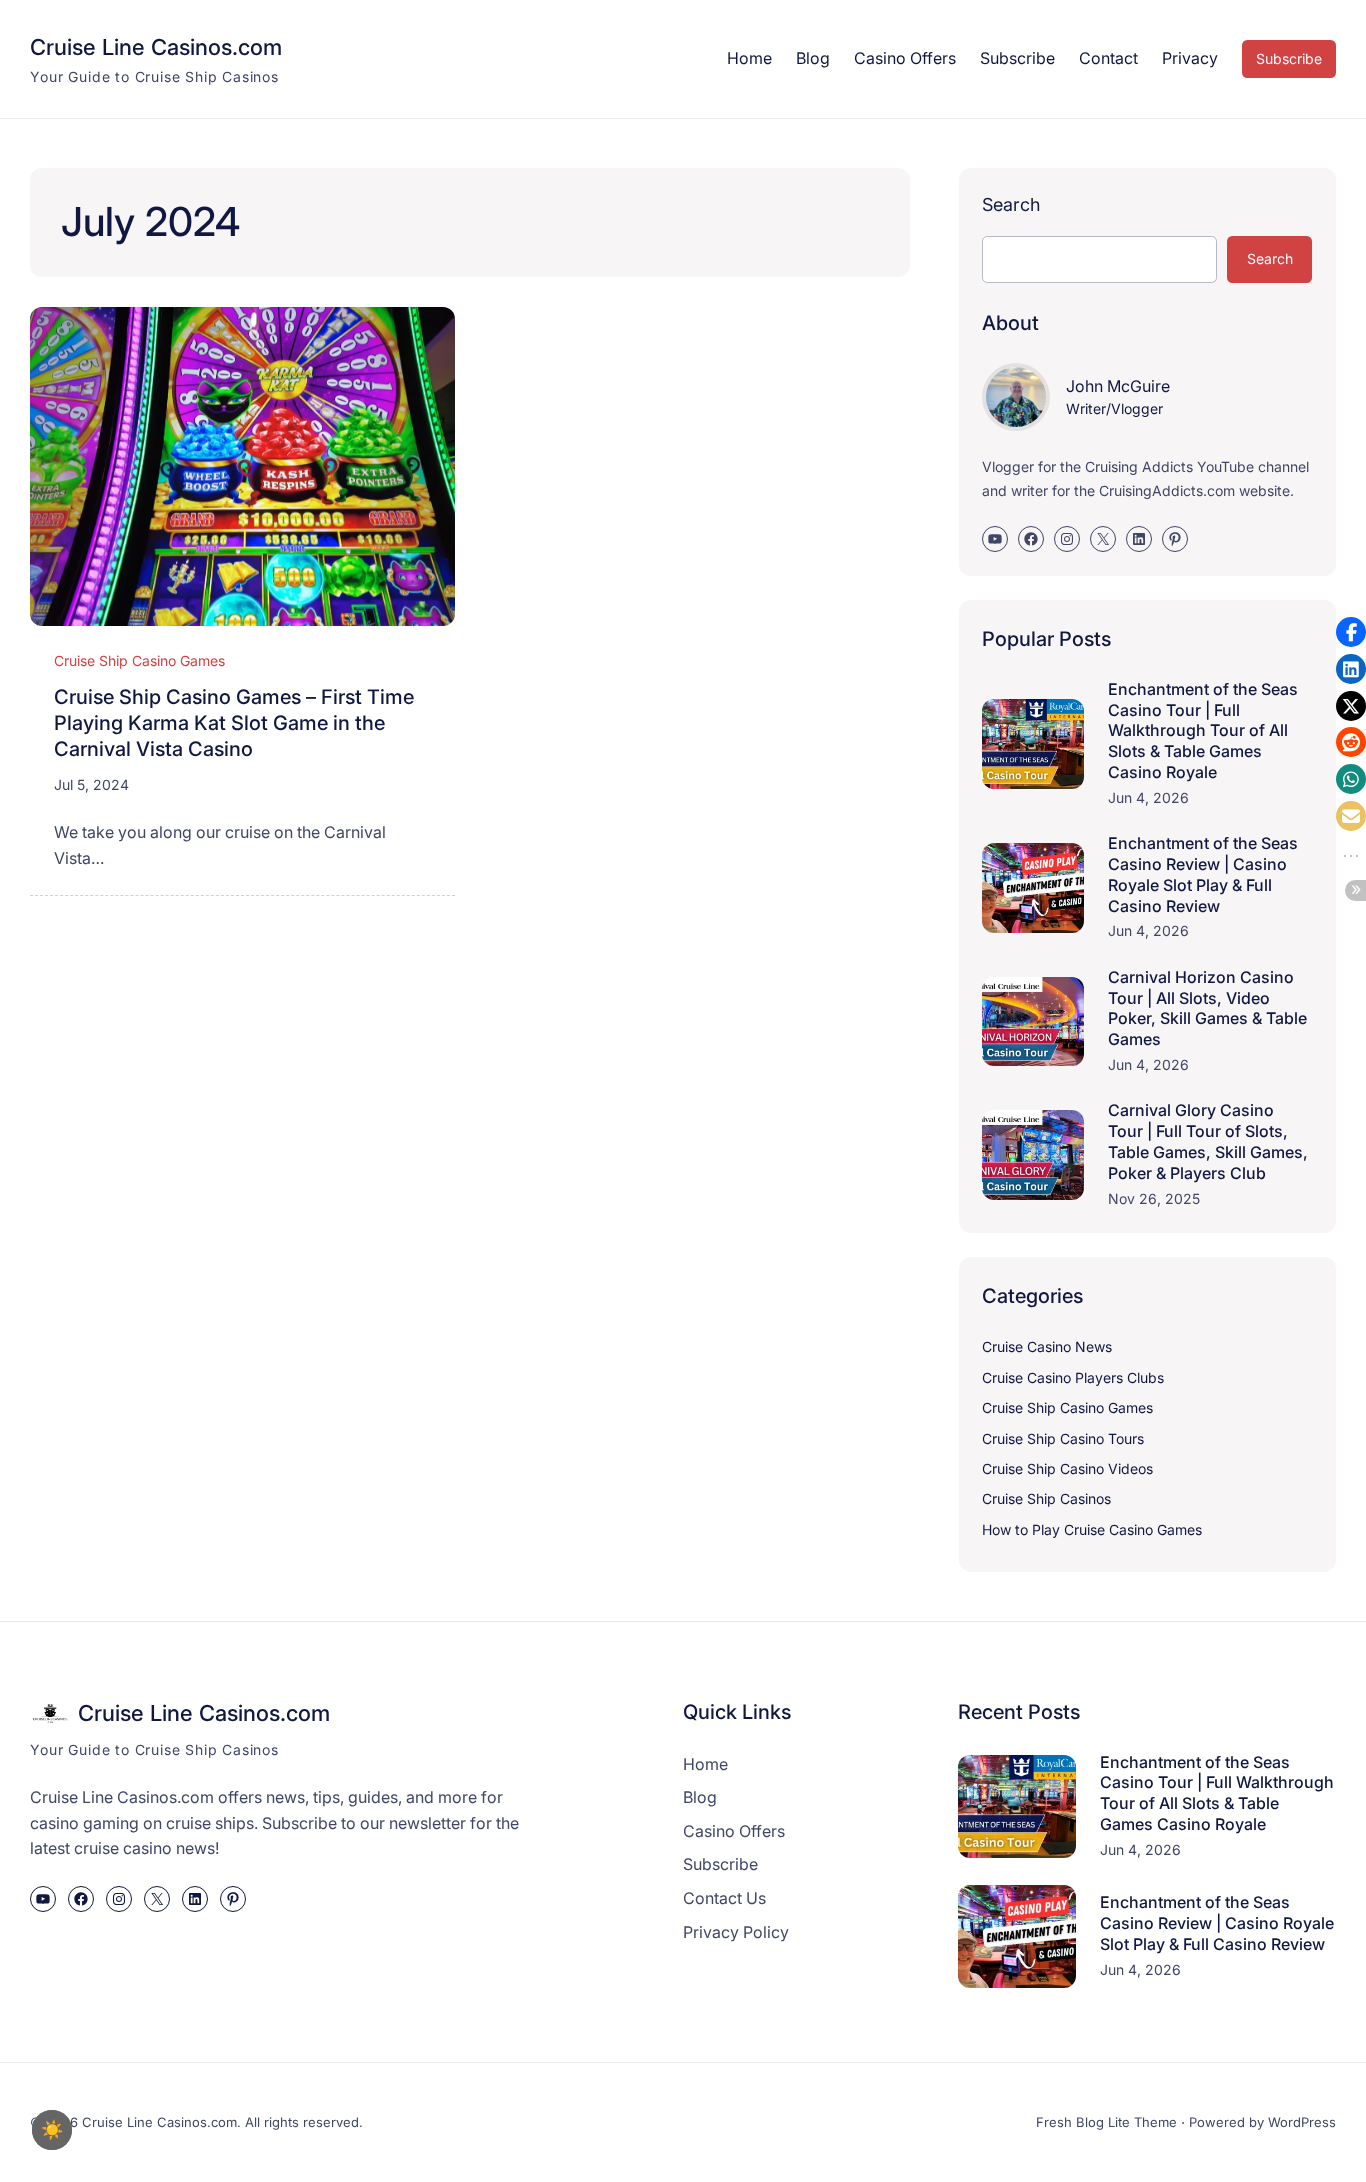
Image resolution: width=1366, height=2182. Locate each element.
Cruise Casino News (1047, 1346)
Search (1011, 204)
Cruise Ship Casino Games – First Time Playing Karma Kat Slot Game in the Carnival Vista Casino (234, 723)
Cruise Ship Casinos (1046, 1498)
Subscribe (1289, 58)
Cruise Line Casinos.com (156, 47)
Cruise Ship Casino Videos (1067, 1468)
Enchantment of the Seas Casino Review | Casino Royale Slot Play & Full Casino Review (1203, 874)
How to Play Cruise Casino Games (1092, 1529)
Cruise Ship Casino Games (139, 660)
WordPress (1302, 2122)
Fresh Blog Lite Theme (1106, 2122)
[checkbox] (52, 2130)
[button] (1351, 632)
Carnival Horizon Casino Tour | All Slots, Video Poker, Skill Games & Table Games (1207, 1008)
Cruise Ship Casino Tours (1063, 1438)
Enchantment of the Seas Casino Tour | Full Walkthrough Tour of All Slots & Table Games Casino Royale (1203, 730)
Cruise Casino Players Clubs (1073, 1377)
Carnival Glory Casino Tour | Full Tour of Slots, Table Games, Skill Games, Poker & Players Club (1208, 1141)
